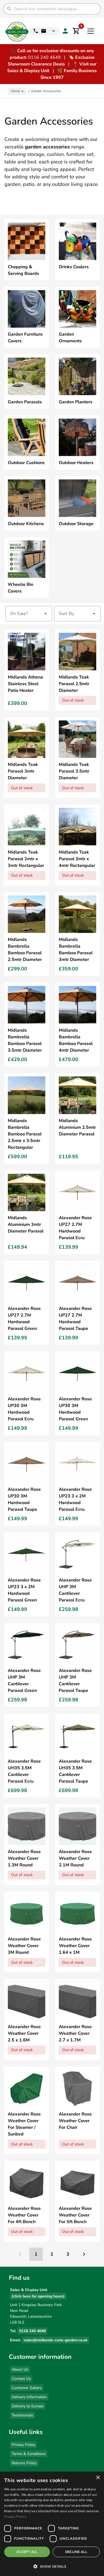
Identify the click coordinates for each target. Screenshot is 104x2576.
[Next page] (84, 2254)
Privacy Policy (23, 2445)
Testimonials (22, 2415)
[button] (52, 2566)
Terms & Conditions (29, 2454)
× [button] (98, 2478)
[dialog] (52, 2524)
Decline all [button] (76, 2552)
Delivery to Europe (28, 2406)
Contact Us (21, 2379)
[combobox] (29, 614)
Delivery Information (29, 2397)
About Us (20, 2369)
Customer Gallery (27, 2388)
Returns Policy (24, 2463)
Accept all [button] (27, 2552)
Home (16, 91)
